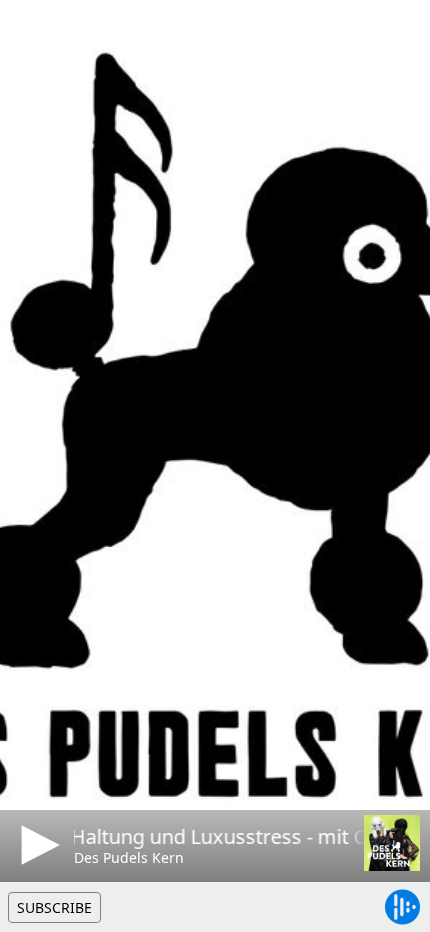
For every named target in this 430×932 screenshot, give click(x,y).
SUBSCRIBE (54, 907)
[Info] (39, 35)
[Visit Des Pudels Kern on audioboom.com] (392, 843)
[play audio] (37, 845)
